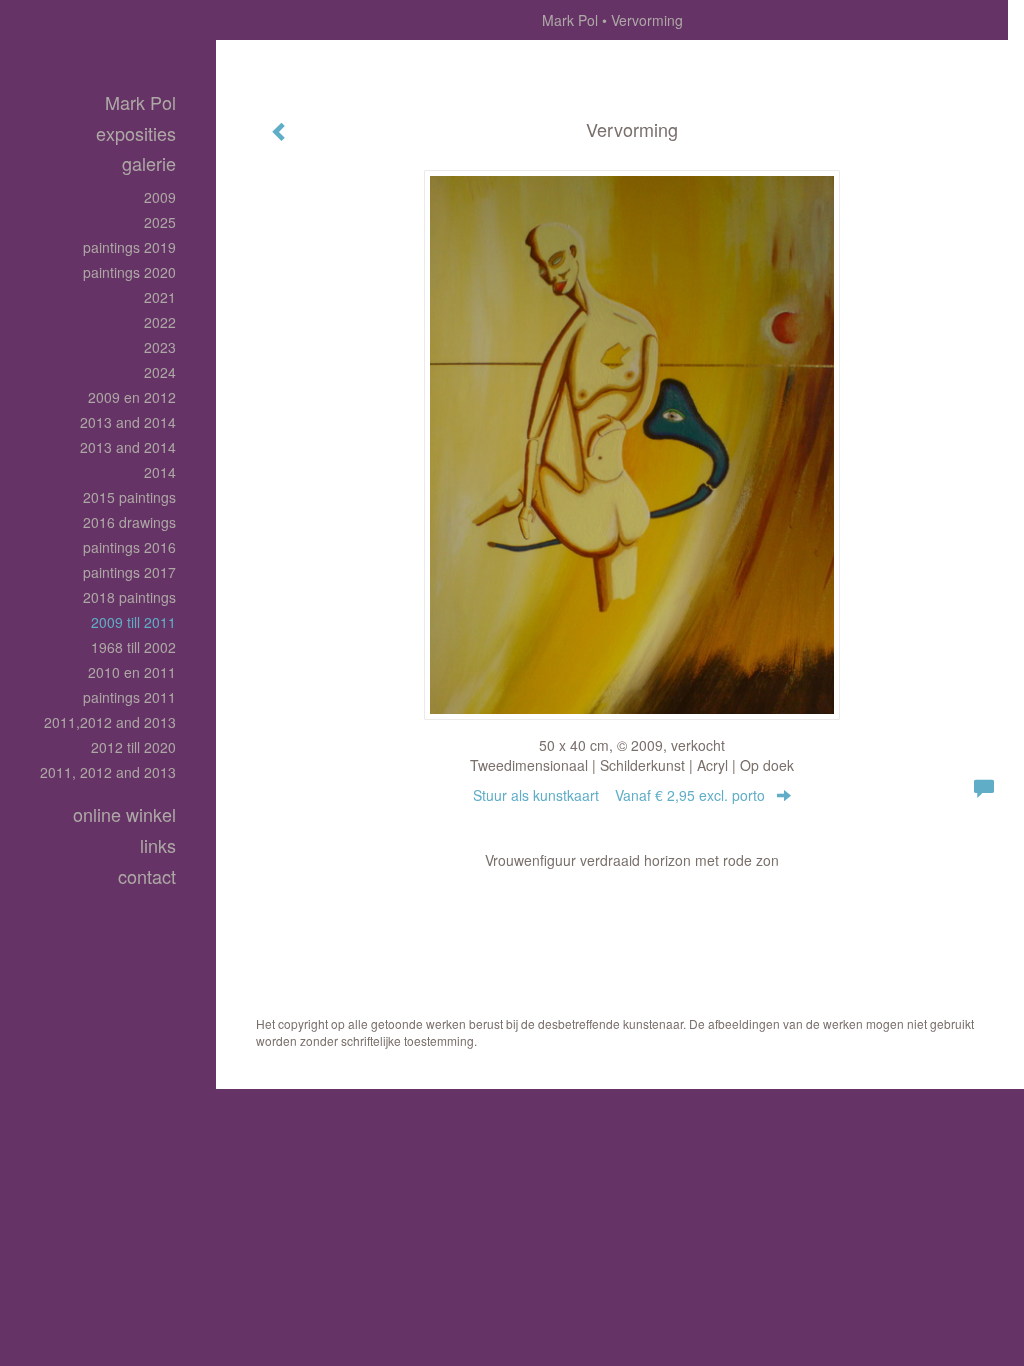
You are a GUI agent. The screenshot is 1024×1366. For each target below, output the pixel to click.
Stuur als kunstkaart (619, 795)
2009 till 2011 (133, 622)
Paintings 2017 (129, 572)
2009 (160, 197)
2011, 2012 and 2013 (108, 772)
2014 (160, 472)
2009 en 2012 (132, 397)
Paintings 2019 (129, 247)
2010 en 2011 (132, 672)
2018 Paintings (129, 597)
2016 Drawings (129, 522)
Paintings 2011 (129, 697)
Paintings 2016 (129, 547)
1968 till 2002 (133, 647)
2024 (160, 372)
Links (158, 845)
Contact (147, 876)
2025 (160, 222)
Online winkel (124, 814)
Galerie (149, 163)
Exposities (136, 133)
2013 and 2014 (128, 422)
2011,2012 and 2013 (110, 722)
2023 (160, 347)
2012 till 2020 (133, 747)
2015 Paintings (129, 497)
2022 (160, 322)
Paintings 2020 (129, 272)
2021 (160, 297)
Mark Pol (570, 20)
